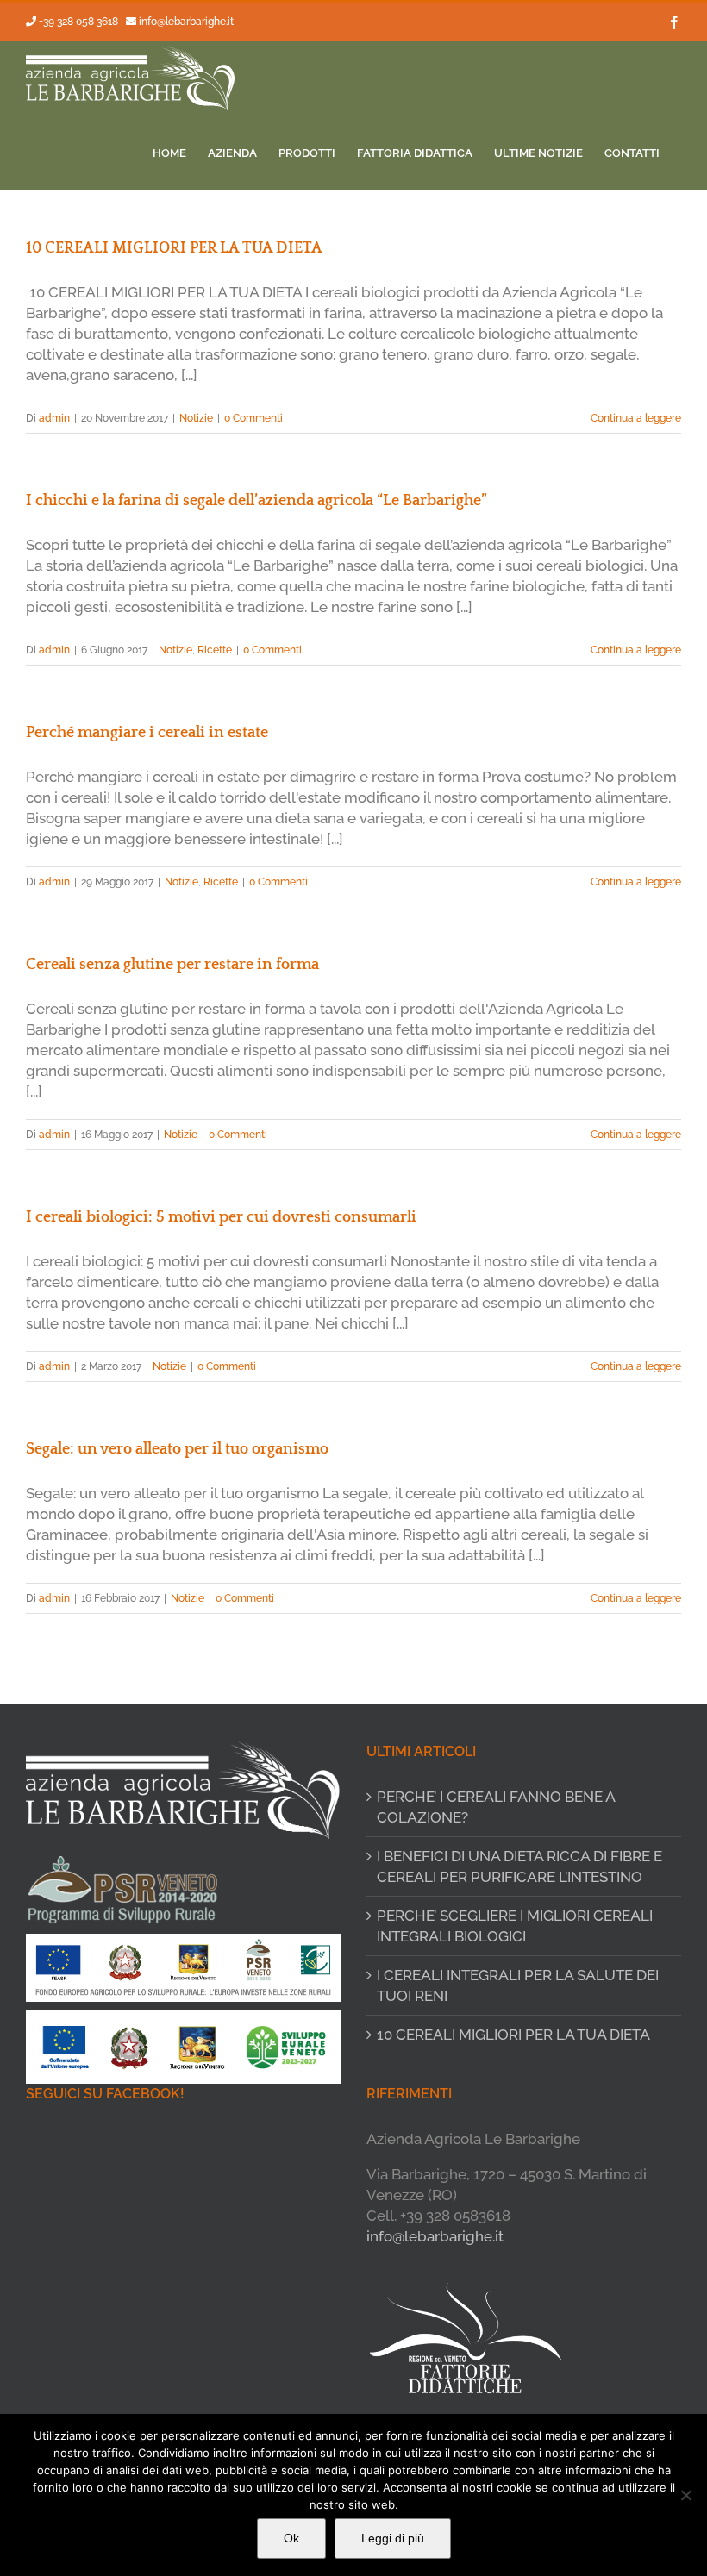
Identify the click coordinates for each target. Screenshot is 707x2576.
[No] (685, 2495)
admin (54, 418)
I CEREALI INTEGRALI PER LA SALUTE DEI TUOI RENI (518, 1985)
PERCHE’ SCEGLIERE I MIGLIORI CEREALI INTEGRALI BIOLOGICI (515, 1926)
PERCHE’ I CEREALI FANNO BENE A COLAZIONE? (496, 1807)
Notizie (196, 418)
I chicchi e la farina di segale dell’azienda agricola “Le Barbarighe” (257, 501)
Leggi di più (393, 2538)
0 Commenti (253, 418)
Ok (291, 2538)
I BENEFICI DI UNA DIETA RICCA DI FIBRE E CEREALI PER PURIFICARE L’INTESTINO (519, 1866)
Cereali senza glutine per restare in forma (172, 965)
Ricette (215, 650)
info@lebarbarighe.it (186, 22)
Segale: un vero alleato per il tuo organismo (177, 1449)
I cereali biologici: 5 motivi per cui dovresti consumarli (221, 1217)
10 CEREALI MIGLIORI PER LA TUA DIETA (174, 248)
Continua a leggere (636, 418)
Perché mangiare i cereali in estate (147, 733)
